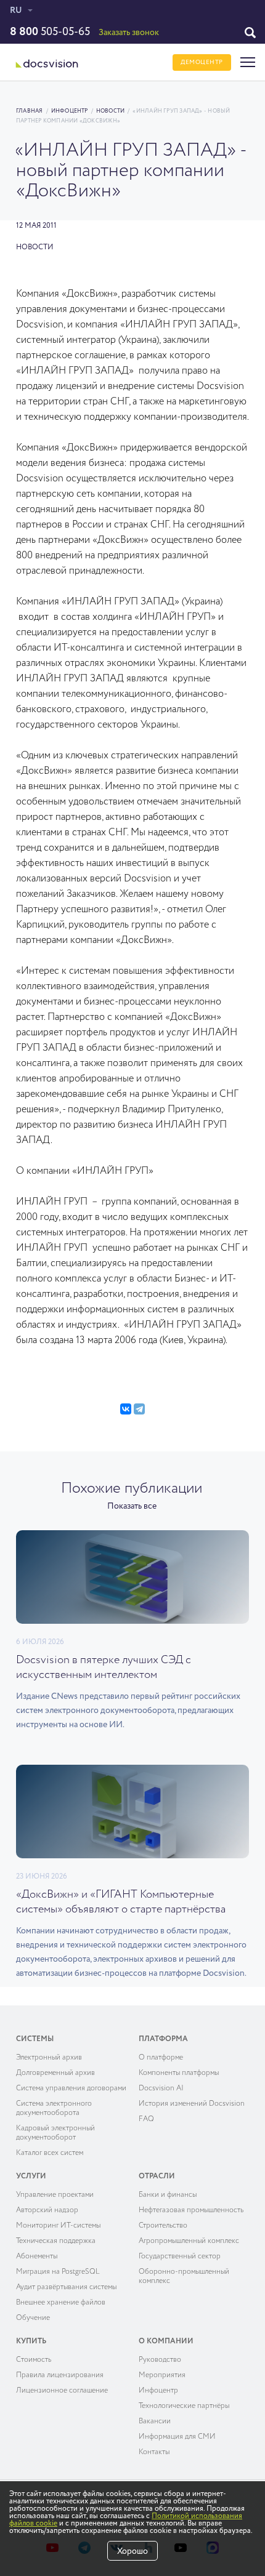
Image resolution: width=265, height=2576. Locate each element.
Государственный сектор (180, 2257)
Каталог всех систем (50, 2153)
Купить (31, 2341)
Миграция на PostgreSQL (58, 2272)
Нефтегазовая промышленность (191, 2210)
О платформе (161, 2058)
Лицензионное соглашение (62, 2391)
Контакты (154, 2452)
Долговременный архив (55, 2073)
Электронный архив (49, 2058)
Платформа (163, 2039)
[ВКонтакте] (126, 1409)
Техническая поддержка (56, 2241)
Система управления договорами (71, 2088)
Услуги (31, 2177)
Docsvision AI (161, 2088)
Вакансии (155, 2422)
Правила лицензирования (60, 2375)
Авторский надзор (47, 2210)
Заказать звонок (129, 33)
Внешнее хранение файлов (61, 2303)
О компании (166, 2341)
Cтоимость (34, 2360)
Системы (35, 2039)
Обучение (33, 2318)
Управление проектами (55, 2195)
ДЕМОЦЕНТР (202, 62)
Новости (111, 111)
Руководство (160, 2360)
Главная (30, 111)
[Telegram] (139, 1409)
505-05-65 (50, 32)
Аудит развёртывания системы (66, 2287)
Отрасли (157, 2177)
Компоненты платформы (179, 2073)
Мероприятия (162, 2375)
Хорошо (132, 2551)
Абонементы (37, 2257)
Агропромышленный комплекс (189, 2241)
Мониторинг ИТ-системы (58, 2226)
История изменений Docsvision (192, 2104)
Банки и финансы (168, 2195)
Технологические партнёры (184, 2406)
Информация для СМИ (177, 2437)
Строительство (163, 2226)
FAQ (146, 2119)
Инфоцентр (70, 111)
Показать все (132, 1506)
